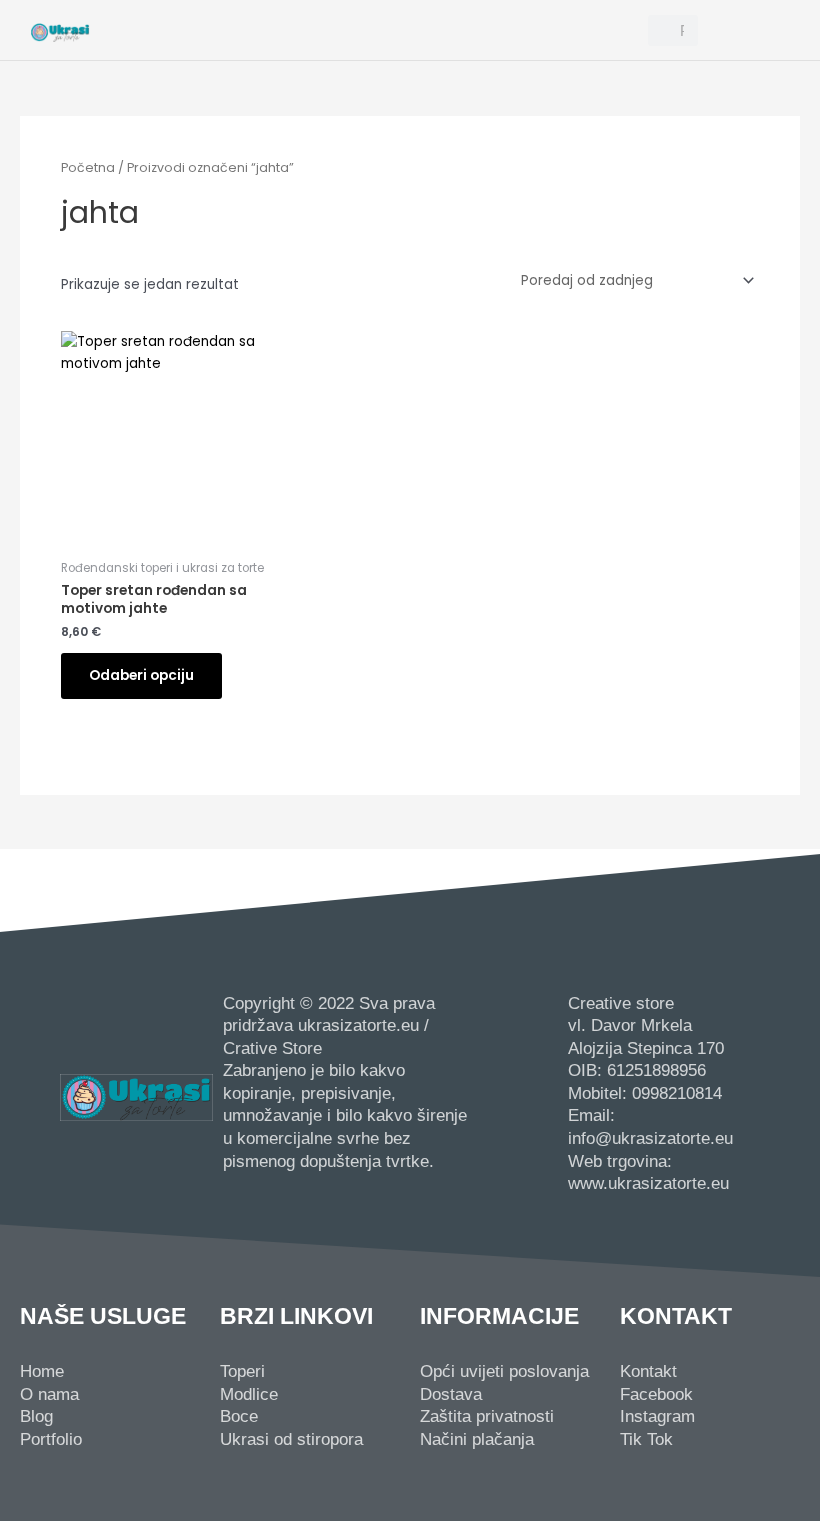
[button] (369, 30)
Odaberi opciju (141, 675)
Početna (88, 167)
